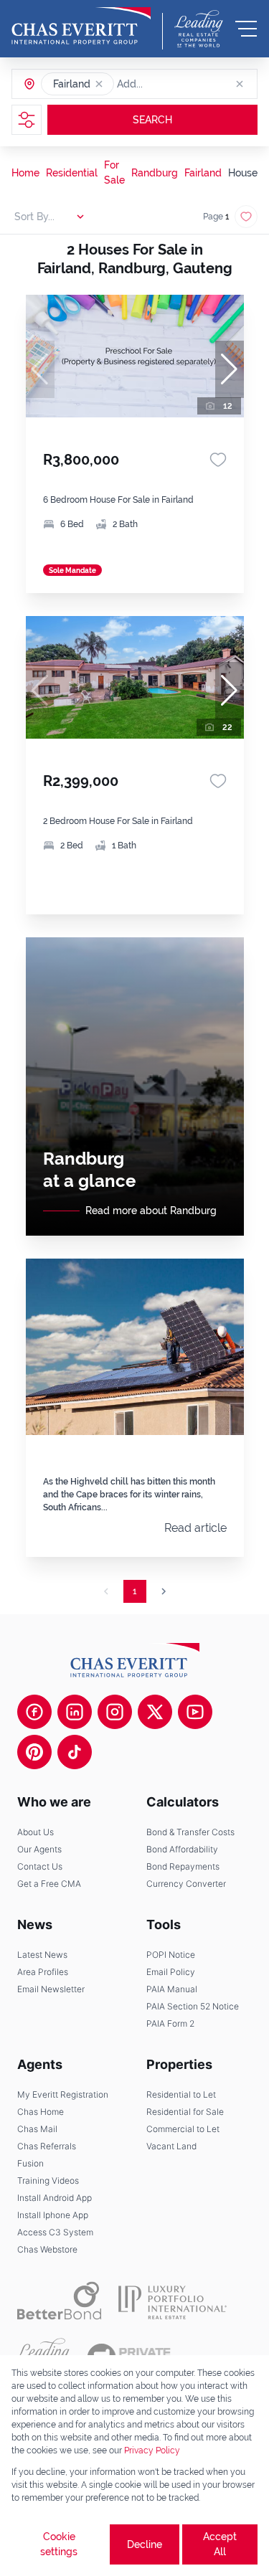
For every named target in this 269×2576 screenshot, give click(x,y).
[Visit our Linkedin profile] (75, 1712)
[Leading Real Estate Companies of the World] (199, 29)
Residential (72, 173)
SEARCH (152, 120)
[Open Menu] (246, 29)
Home (25, 173)
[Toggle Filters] (27, 120)
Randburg (155, 173)
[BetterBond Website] (59, 2301)
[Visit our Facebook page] (34, 1712)
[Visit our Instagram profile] (115, 1712)
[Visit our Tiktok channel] (75, 1752)
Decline (145, 2544)
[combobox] (172, 84)
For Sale (114, 172)
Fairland (203, 173)
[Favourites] (218, 460)
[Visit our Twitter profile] (155, 1712)
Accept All (220, 2544)
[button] (99, 84)
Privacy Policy (152, 2450)
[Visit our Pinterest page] (34, 1752)
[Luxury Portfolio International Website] (173, 2301)
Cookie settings (59, 2544)
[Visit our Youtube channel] (195, 1712)
